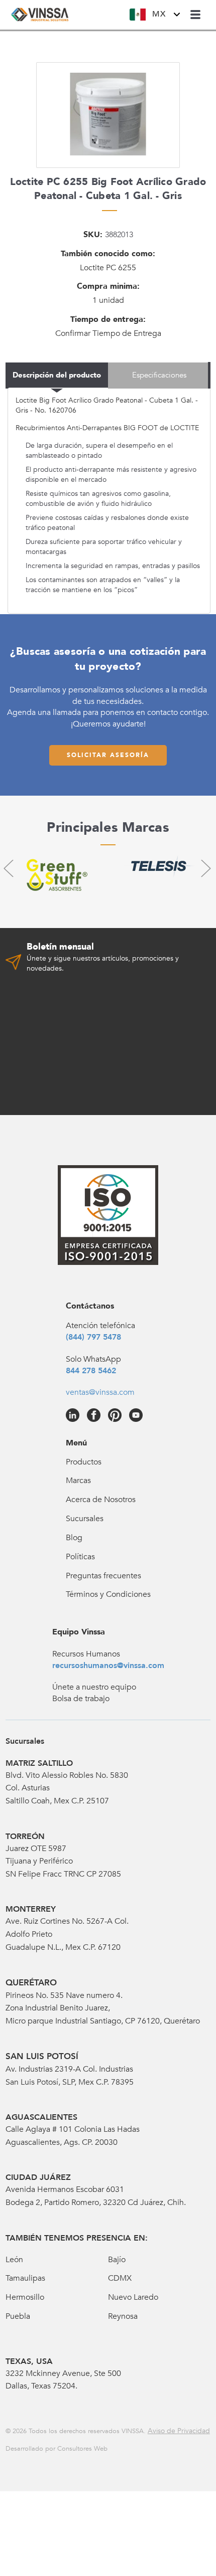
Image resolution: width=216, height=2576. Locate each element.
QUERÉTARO (31, 1983)
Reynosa (123, 2316)
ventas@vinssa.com (100, 1392)
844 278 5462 (91, 1371)
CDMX (120, 2278)
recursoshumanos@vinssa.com (108, 1666)
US (165, 41)
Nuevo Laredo (133, 2297)
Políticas (80, 1557)
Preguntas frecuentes (103, 1576)
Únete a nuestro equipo (94, 1687)
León (14, 2260)
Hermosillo (25, 2297)
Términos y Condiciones (108, 1594)
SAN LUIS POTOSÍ (42, 2056)
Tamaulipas (25, 2278)
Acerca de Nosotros (101, 1500)
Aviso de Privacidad (179, 2431)
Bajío (117, 2260)
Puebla (18, 2316)
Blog (74, 1538)
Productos (84, 1462)
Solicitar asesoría (108, 755)
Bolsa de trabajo (81, 1699)
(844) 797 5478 (93, 1337)
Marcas (78, 1481)
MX (159, 14)
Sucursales (85, 1519)
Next (205, 868)
